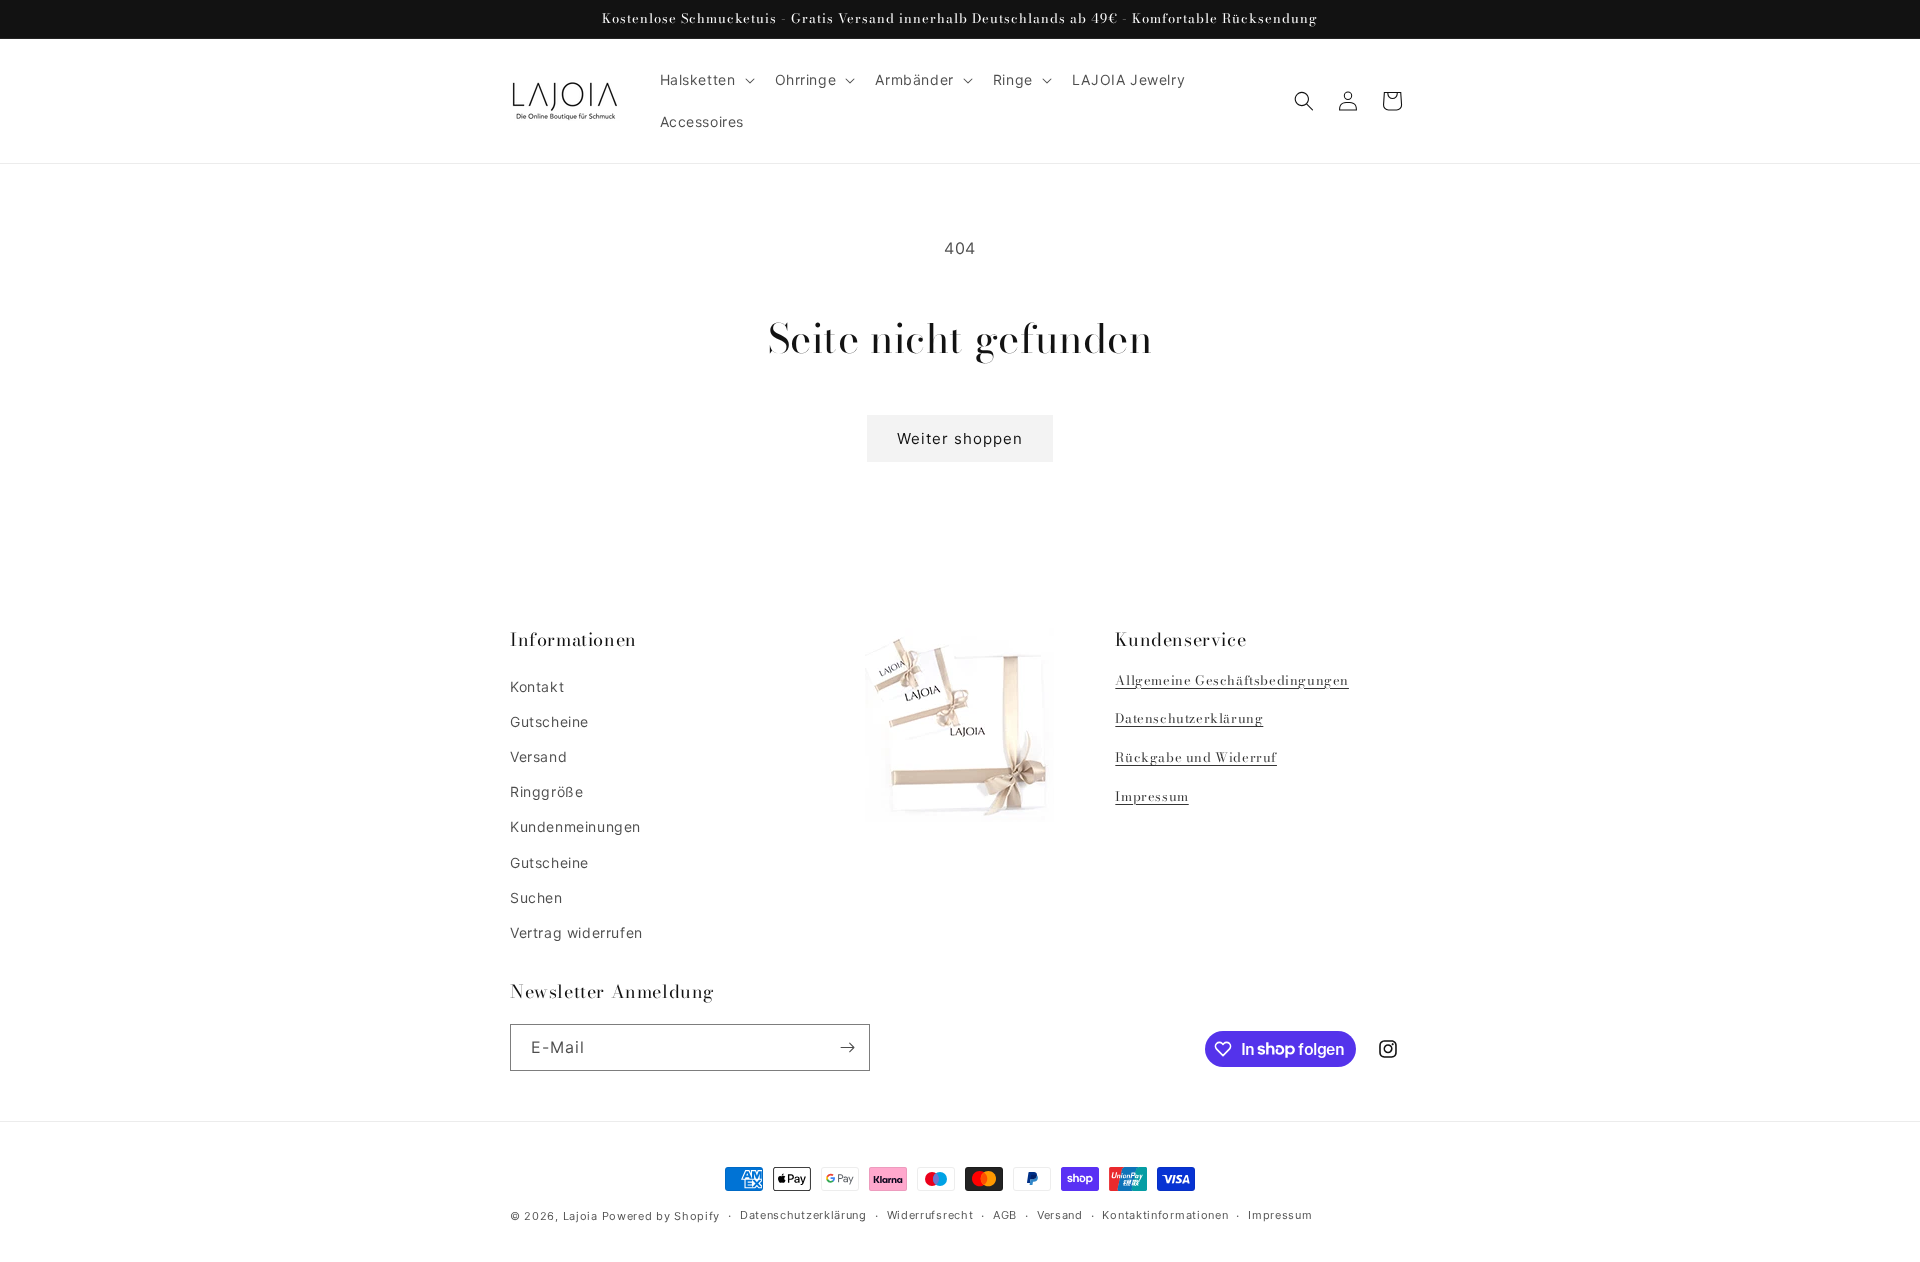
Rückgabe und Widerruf (1196, 757)
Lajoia (580, 1216)
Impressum (1151, 796)
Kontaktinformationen (1165, 1215)
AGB (1005, 1215)
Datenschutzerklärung (1189, 718)
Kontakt (537, 686)
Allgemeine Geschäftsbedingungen (1232, 680)
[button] (705, 80)
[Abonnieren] (847, 1047)
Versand (538, 756)
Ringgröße (546, 791)
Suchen (536, 897)
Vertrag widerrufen (576, 932)
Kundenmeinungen (575, 826)
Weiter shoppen (960, 438)
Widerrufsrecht (930, 1215)
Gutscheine (549, 721)
